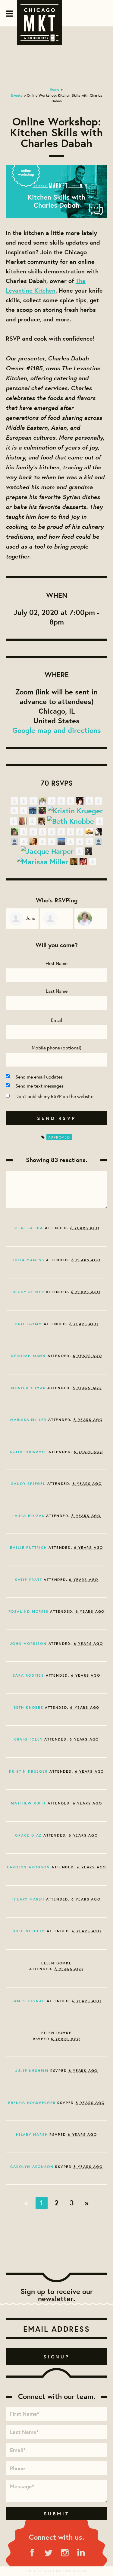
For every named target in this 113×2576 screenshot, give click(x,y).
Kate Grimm (28, 1324)
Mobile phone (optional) (56, 1047)
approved (59, 1137)
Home (54, 89)
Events (17, 95)
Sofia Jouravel (28, 1452)
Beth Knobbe (28, 1707)
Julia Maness (28, 1260)
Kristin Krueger (28, 1771)
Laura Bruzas (28, 1516)
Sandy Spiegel (28, 1484)
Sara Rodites (28, 1675)
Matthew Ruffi (28, 1803)
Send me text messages (39, 1086)
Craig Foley (28, 1739)
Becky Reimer (28, 1292)
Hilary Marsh (28, 1899)
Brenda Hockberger (32, 2103)
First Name (56, 963)
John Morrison (28, 1643)
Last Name (57, 991)
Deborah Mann (28, 1356)
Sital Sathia (28, 1228)
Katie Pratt (28, 1580)
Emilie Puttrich (28, 1547)
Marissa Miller (28, 1420)
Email (56, 1020)
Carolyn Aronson (28, 1867)
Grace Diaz (28, 1835)
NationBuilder (71, 2571)
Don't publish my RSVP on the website (54, 1096)
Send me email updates (39, 1077)
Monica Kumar (28, 1388)
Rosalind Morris (28, 1611)
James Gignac (28, 2001)
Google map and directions (57, 730)
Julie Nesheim (28, 1931)
